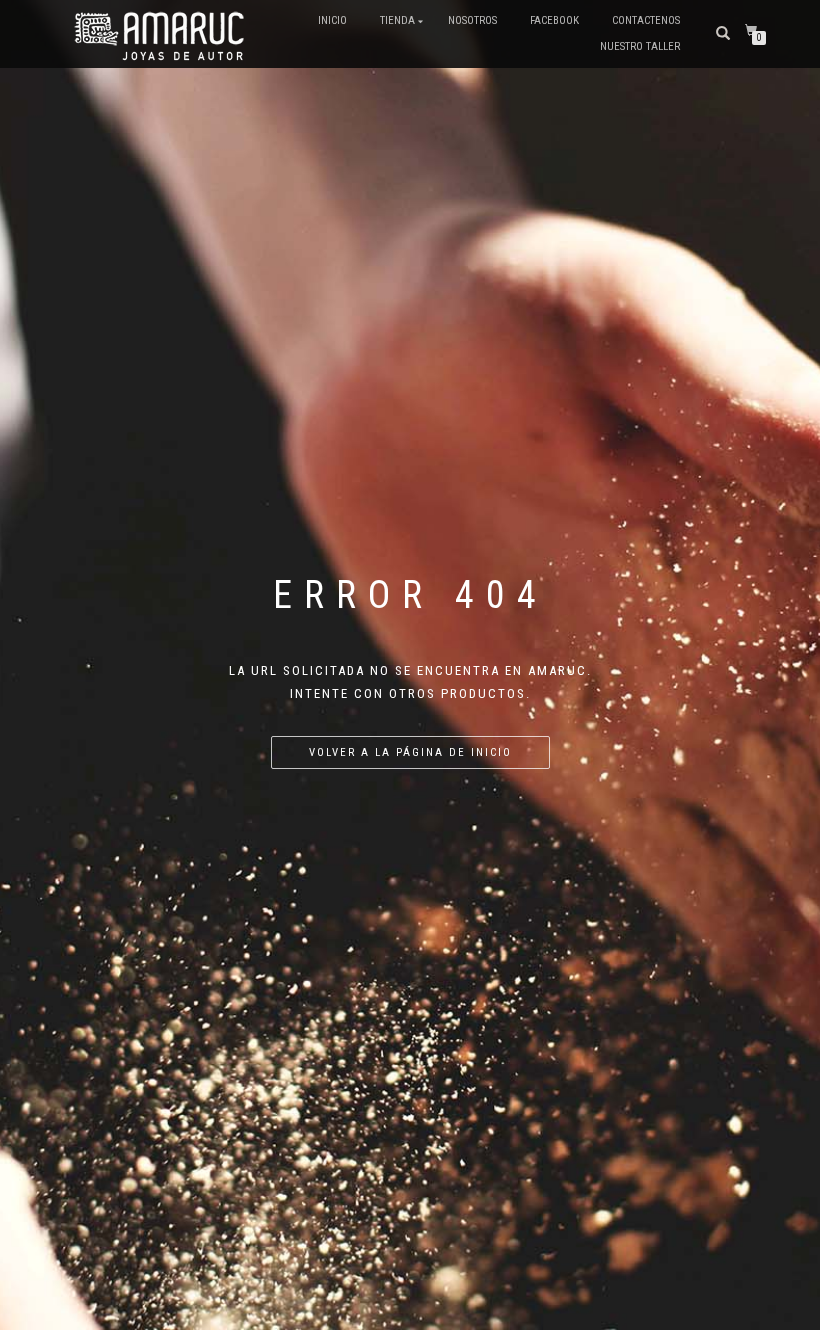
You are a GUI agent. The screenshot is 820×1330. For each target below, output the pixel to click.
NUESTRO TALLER (640, 46)
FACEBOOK (554, 20)
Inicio (332, 20)
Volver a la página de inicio (410, 752)
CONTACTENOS (646, 20)
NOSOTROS (472, 20)
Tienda (397, 20)
